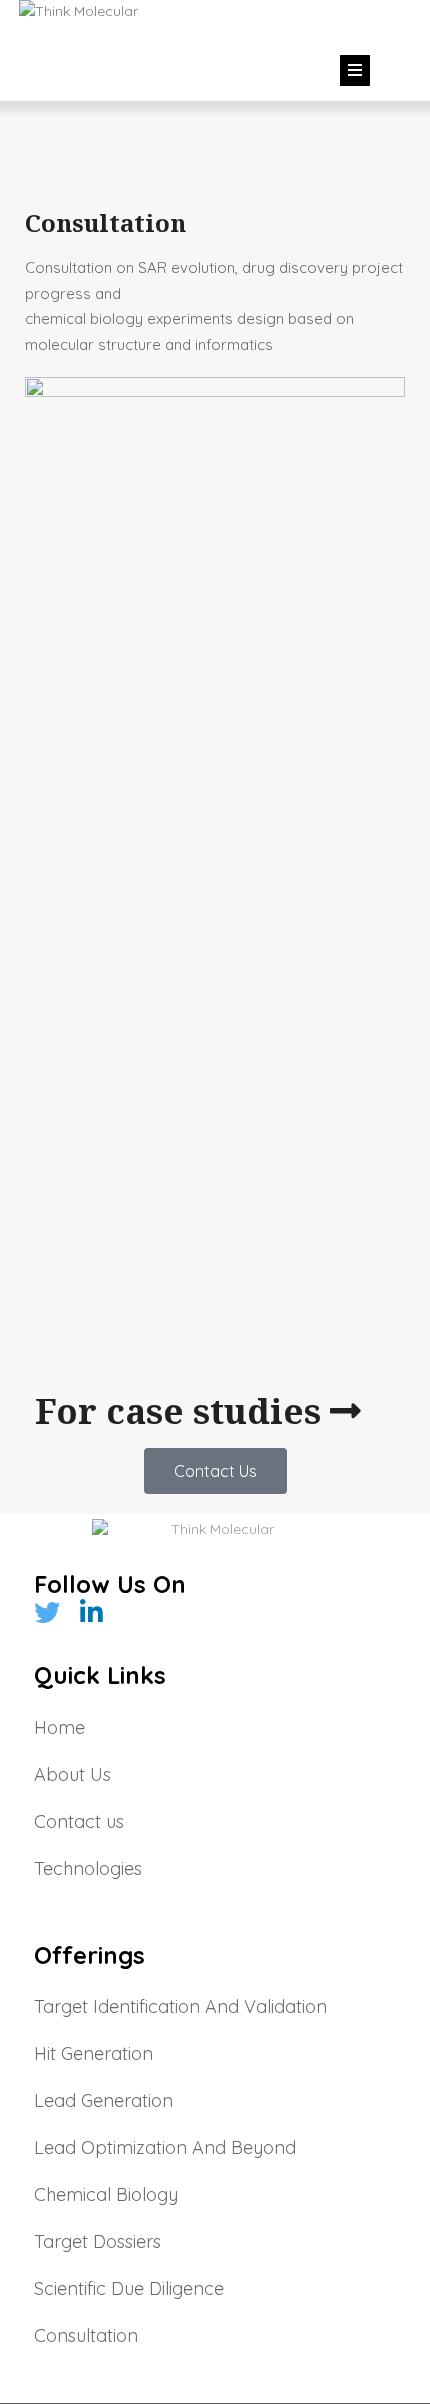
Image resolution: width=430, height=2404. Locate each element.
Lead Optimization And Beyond (165, 2147)
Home (59, 1727)
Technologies (88, 1868)
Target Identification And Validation (180, 2006)
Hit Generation (93, 2053)
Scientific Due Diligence (129, 2288)
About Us (72, 1774)
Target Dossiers (97, 2241)
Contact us (79, 1821)
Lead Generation (103, 2100)
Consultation (86, 2335)
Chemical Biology (106, 2194)
